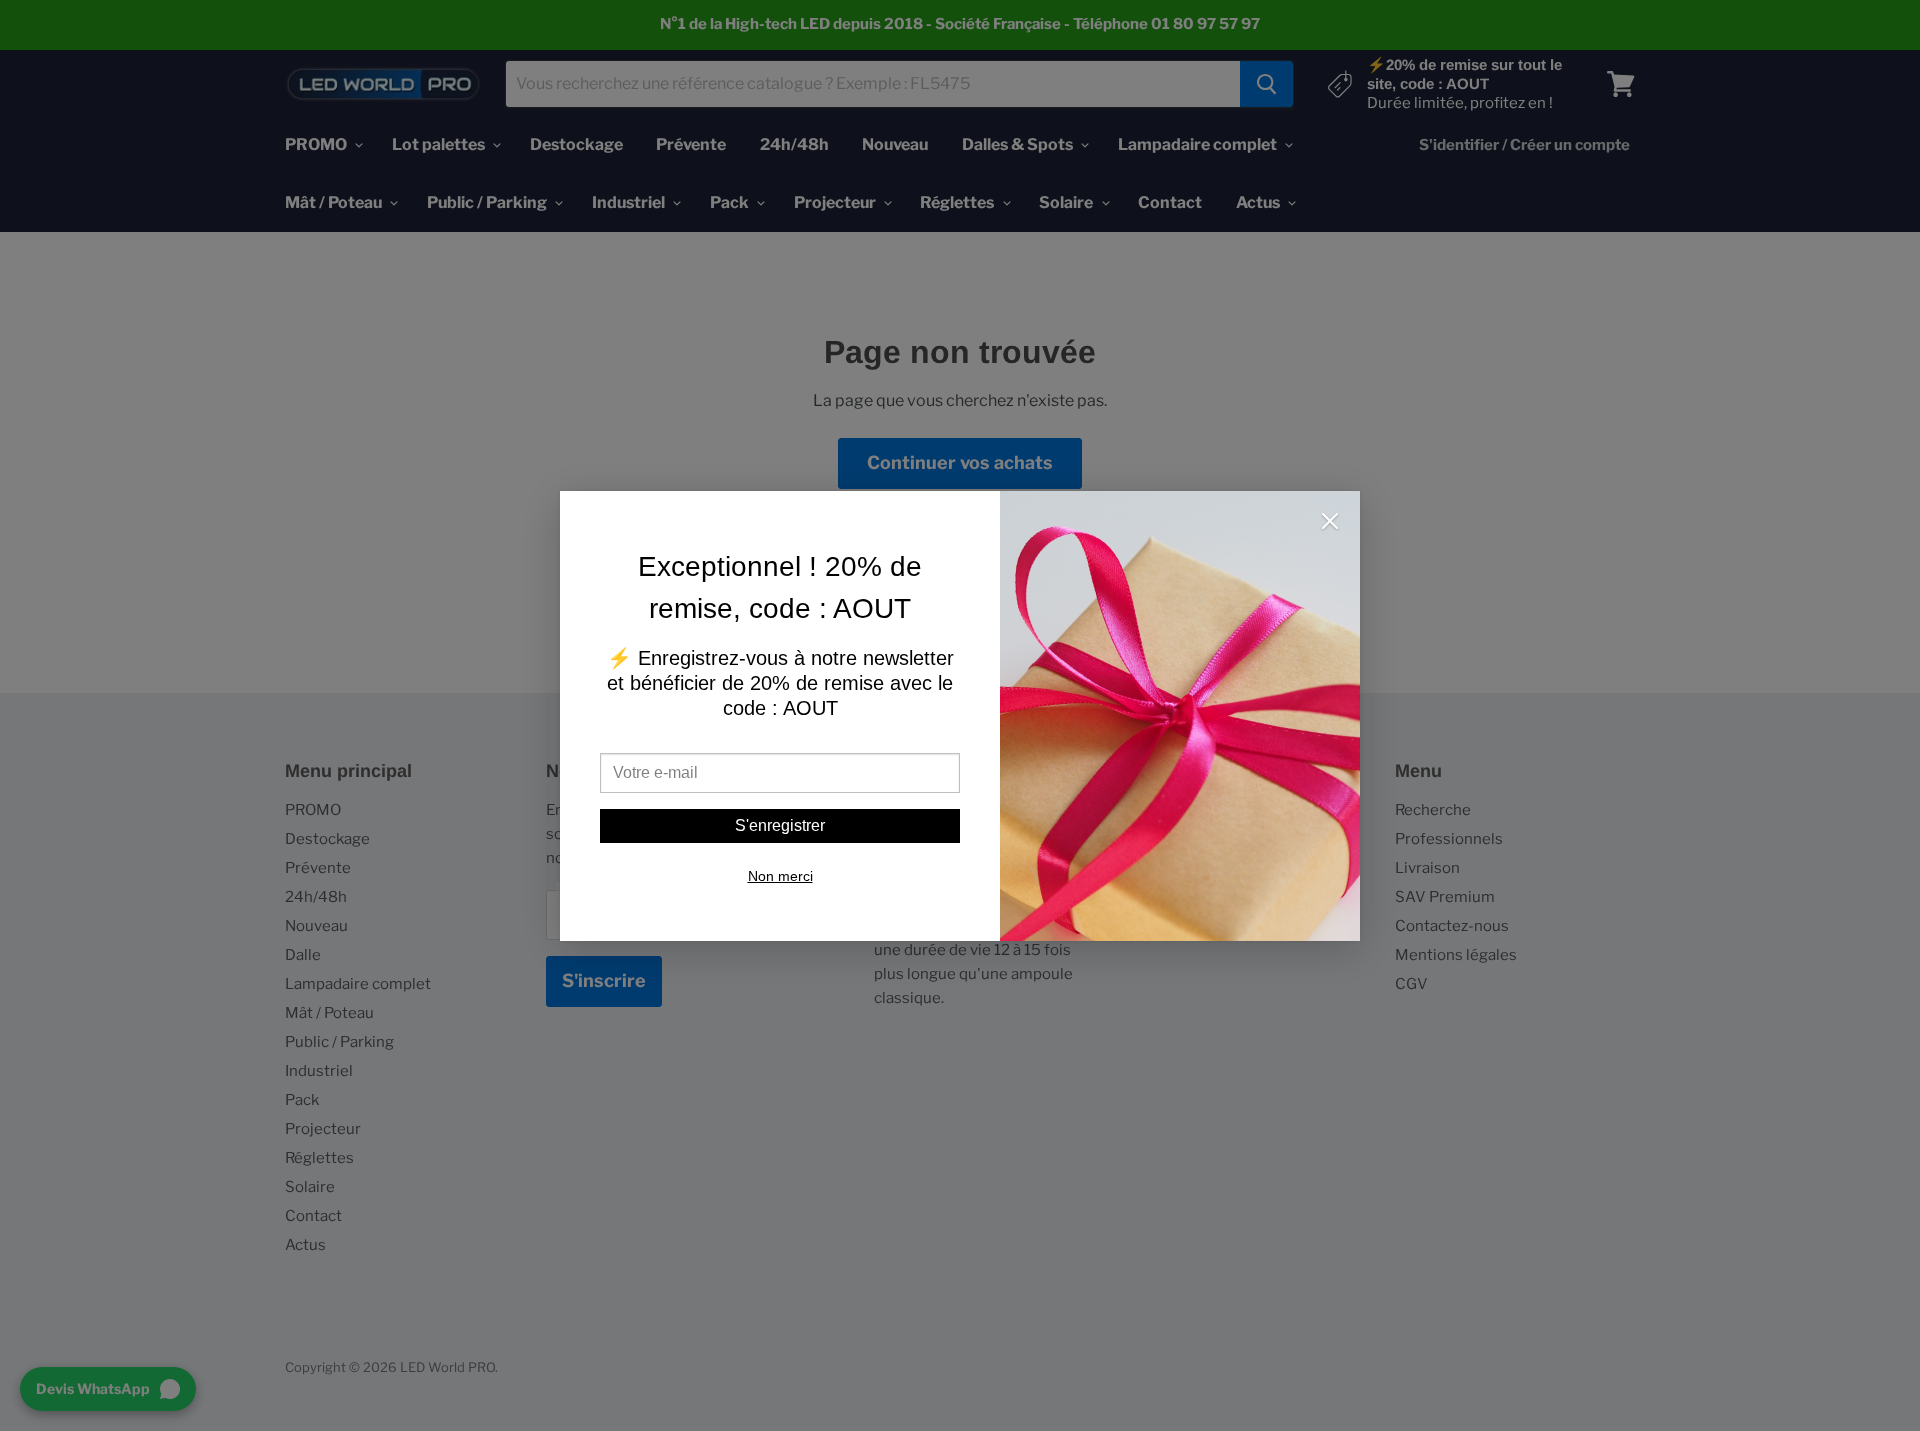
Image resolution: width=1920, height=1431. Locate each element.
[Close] (1330, 523)
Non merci (780, 876)
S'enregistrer (780, 825)
